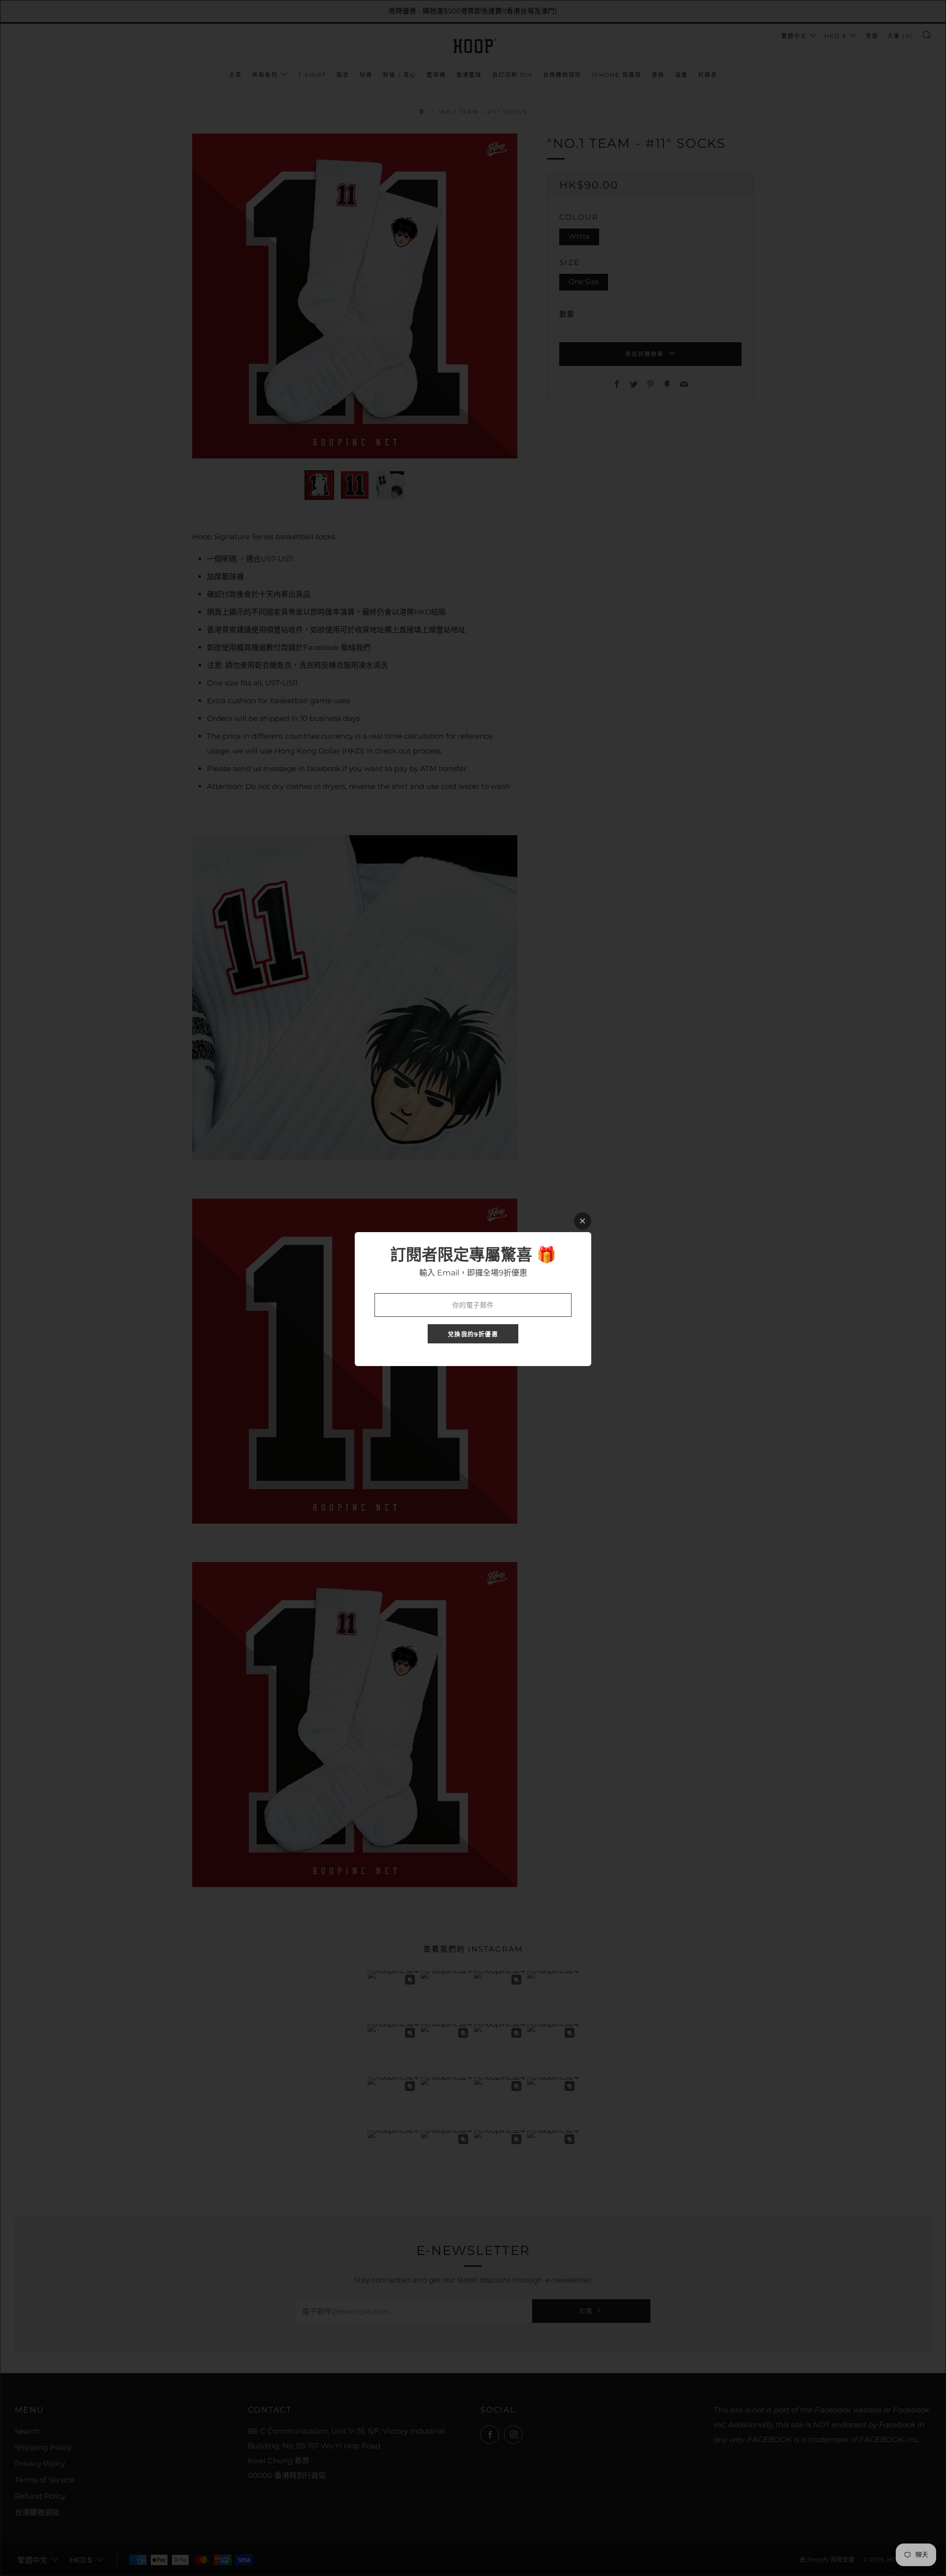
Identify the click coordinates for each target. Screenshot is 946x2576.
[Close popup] (583, 1221)
